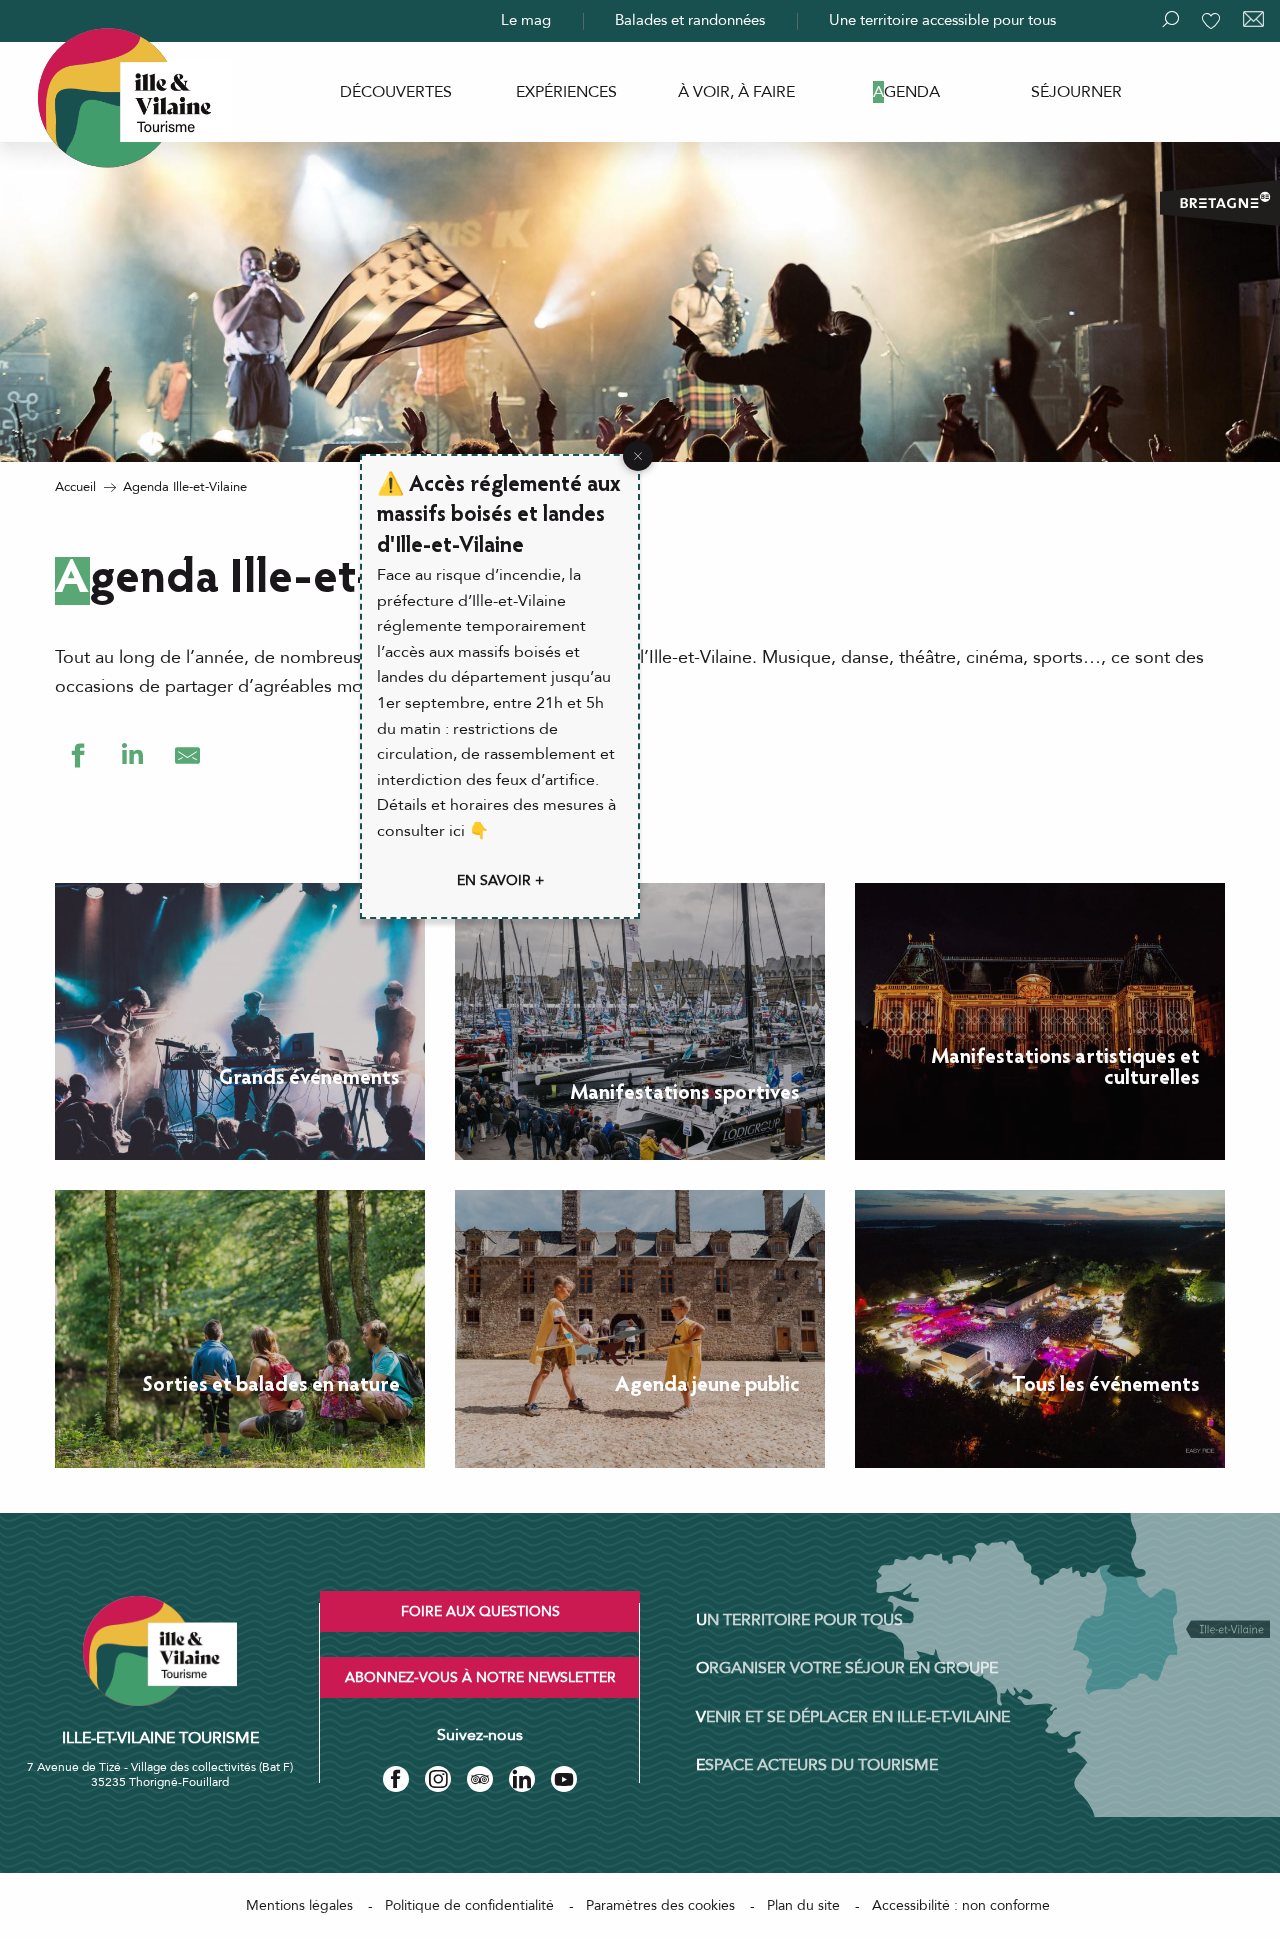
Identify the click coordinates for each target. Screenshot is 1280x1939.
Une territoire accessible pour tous (942, 20)
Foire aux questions (480, 1611)
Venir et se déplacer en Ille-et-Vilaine (853, 1717)
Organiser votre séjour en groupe (847, 1668)
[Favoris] (1213, 21)
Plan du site (803, 1905)
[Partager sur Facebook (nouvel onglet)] (77, 755)
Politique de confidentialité (469, 1905)
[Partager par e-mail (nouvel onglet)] (187, 755)
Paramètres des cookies (660, 1905)
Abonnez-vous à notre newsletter (480, 1677)
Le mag (526, 20)
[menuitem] (396, 92)
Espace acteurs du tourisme (817, 1765)
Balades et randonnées (690, 20)
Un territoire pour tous (799, 1620)
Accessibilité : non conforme (961, 1905)
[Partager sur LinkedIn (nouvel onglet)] (132, 755)
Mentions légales (299, 1905)
